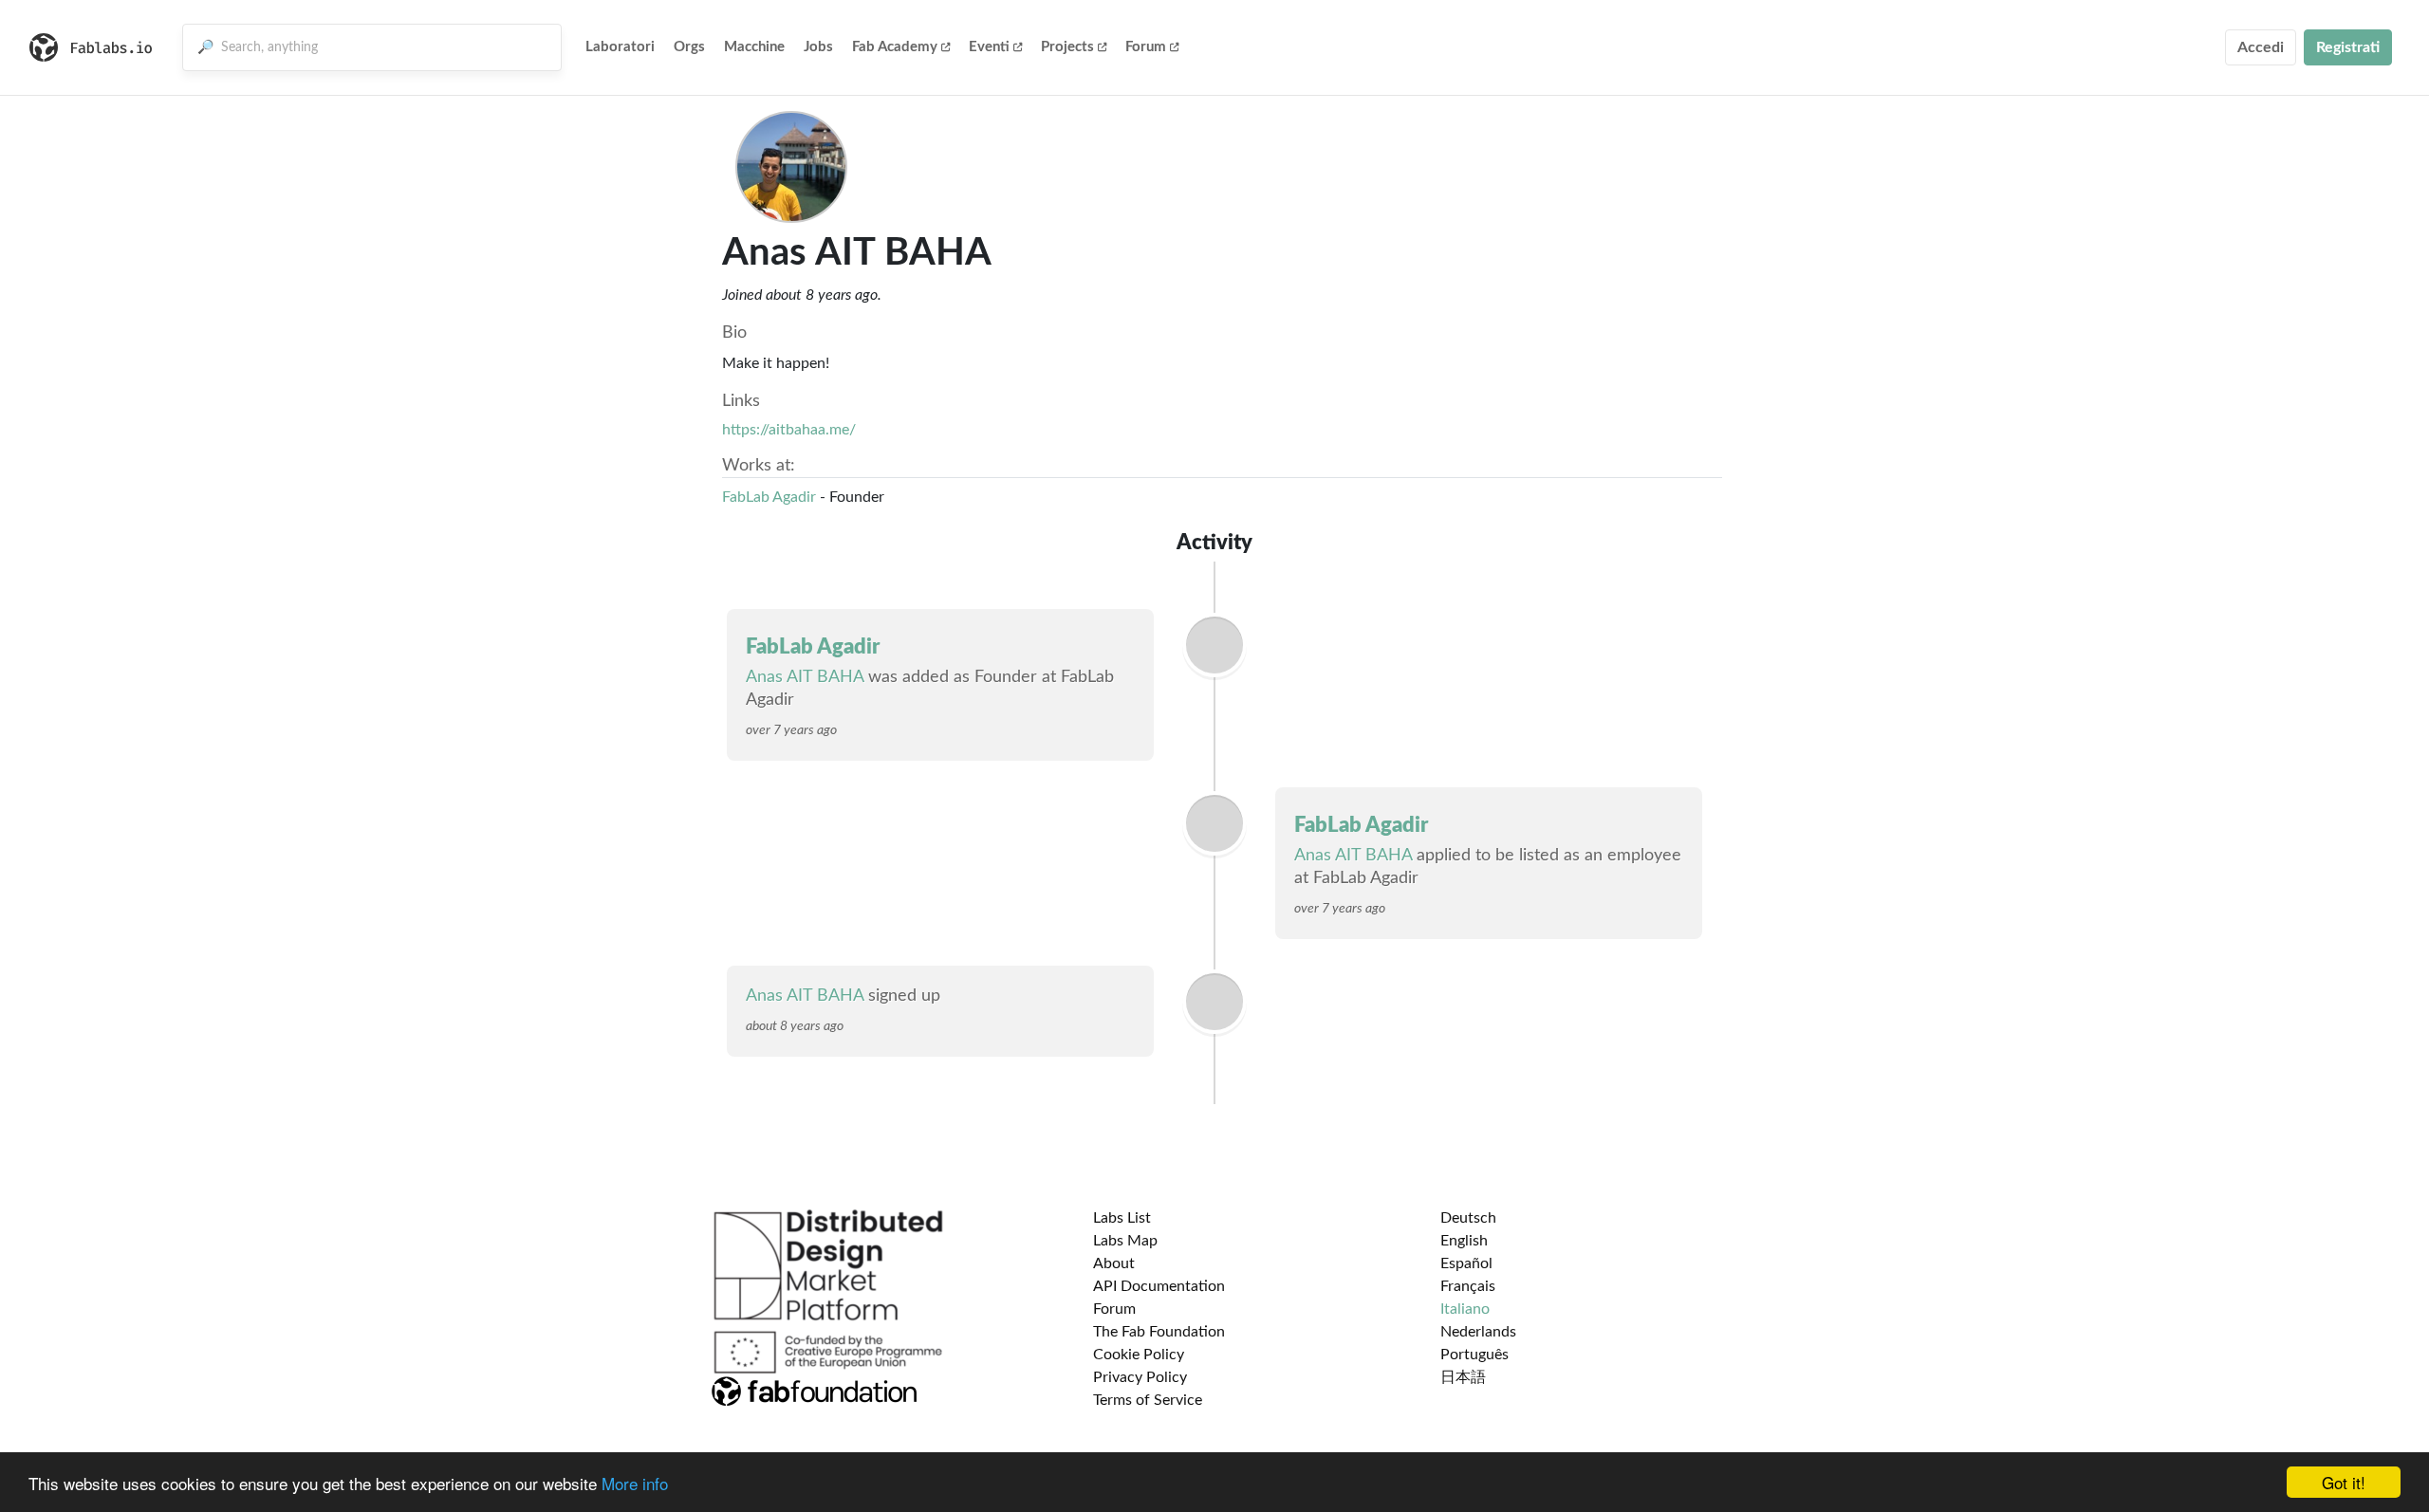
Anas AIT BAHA (805, 677)
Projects (1067, 47)
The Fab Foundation (1159, 1332)
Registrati (2348, 47)
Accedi (2261, 47)
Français (1468, 1286)
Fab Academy (895, 47)
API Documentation (1159, 1286)
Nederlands (1478, 1332)
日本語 (1463, 1377)
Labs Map (1125, 1241)
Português (1474, 1355)
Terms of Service (1148, 1400)
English (1464, 1241)
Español (1466, 1263)
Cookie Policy (1139, 1355)
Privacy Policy (1140, 1377)
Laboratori (620, 47)
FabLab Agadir (769, 497)
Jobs (818, 47)
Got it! (2344, 1482)
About (1114, 1263)
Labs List (1122, 1218)
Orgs (689, 47)
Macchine (754, 47)
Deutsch (1468, 1218)
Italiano (1465, 1309)
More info (635, 1483)
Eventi (989, 47)
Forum (1146, 47)
